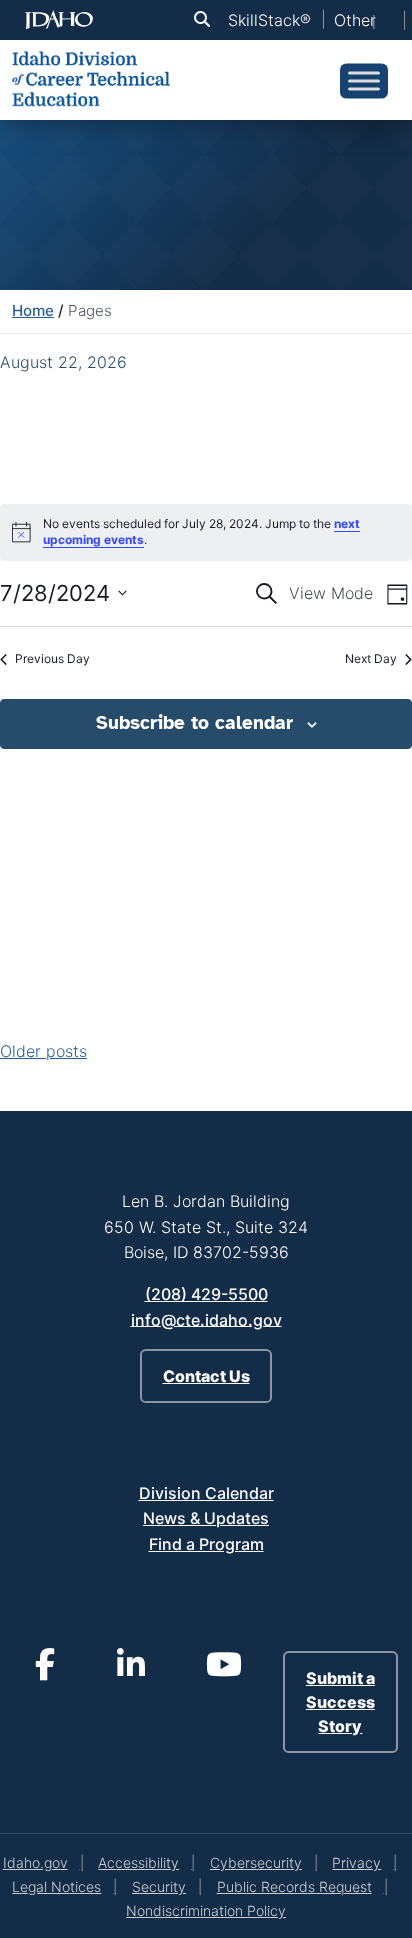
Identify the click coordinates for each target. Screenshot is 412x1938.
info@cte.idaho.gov (206, 1319)
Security (159, 1886)
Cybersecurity (256, 1862)
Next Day (371, 658)
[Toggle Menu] (364, 80)
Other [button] (355, 20)
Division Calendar (206, 1493)
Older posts (43, 1051)
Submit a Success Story (340, 1702)
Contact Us (206, 1376)
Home (33, 310)
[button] (206, 19)
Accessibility (138, 1862)
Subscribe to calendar (194, 723)
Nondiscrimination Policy (206, 1910)
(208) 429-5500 (206, 1294)
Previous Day (52, 658)
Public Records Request (294, 1886)
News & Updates (206, 1518)
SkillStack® (269, 20)
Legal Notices (56, 1886)
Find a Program (206, 1544)
